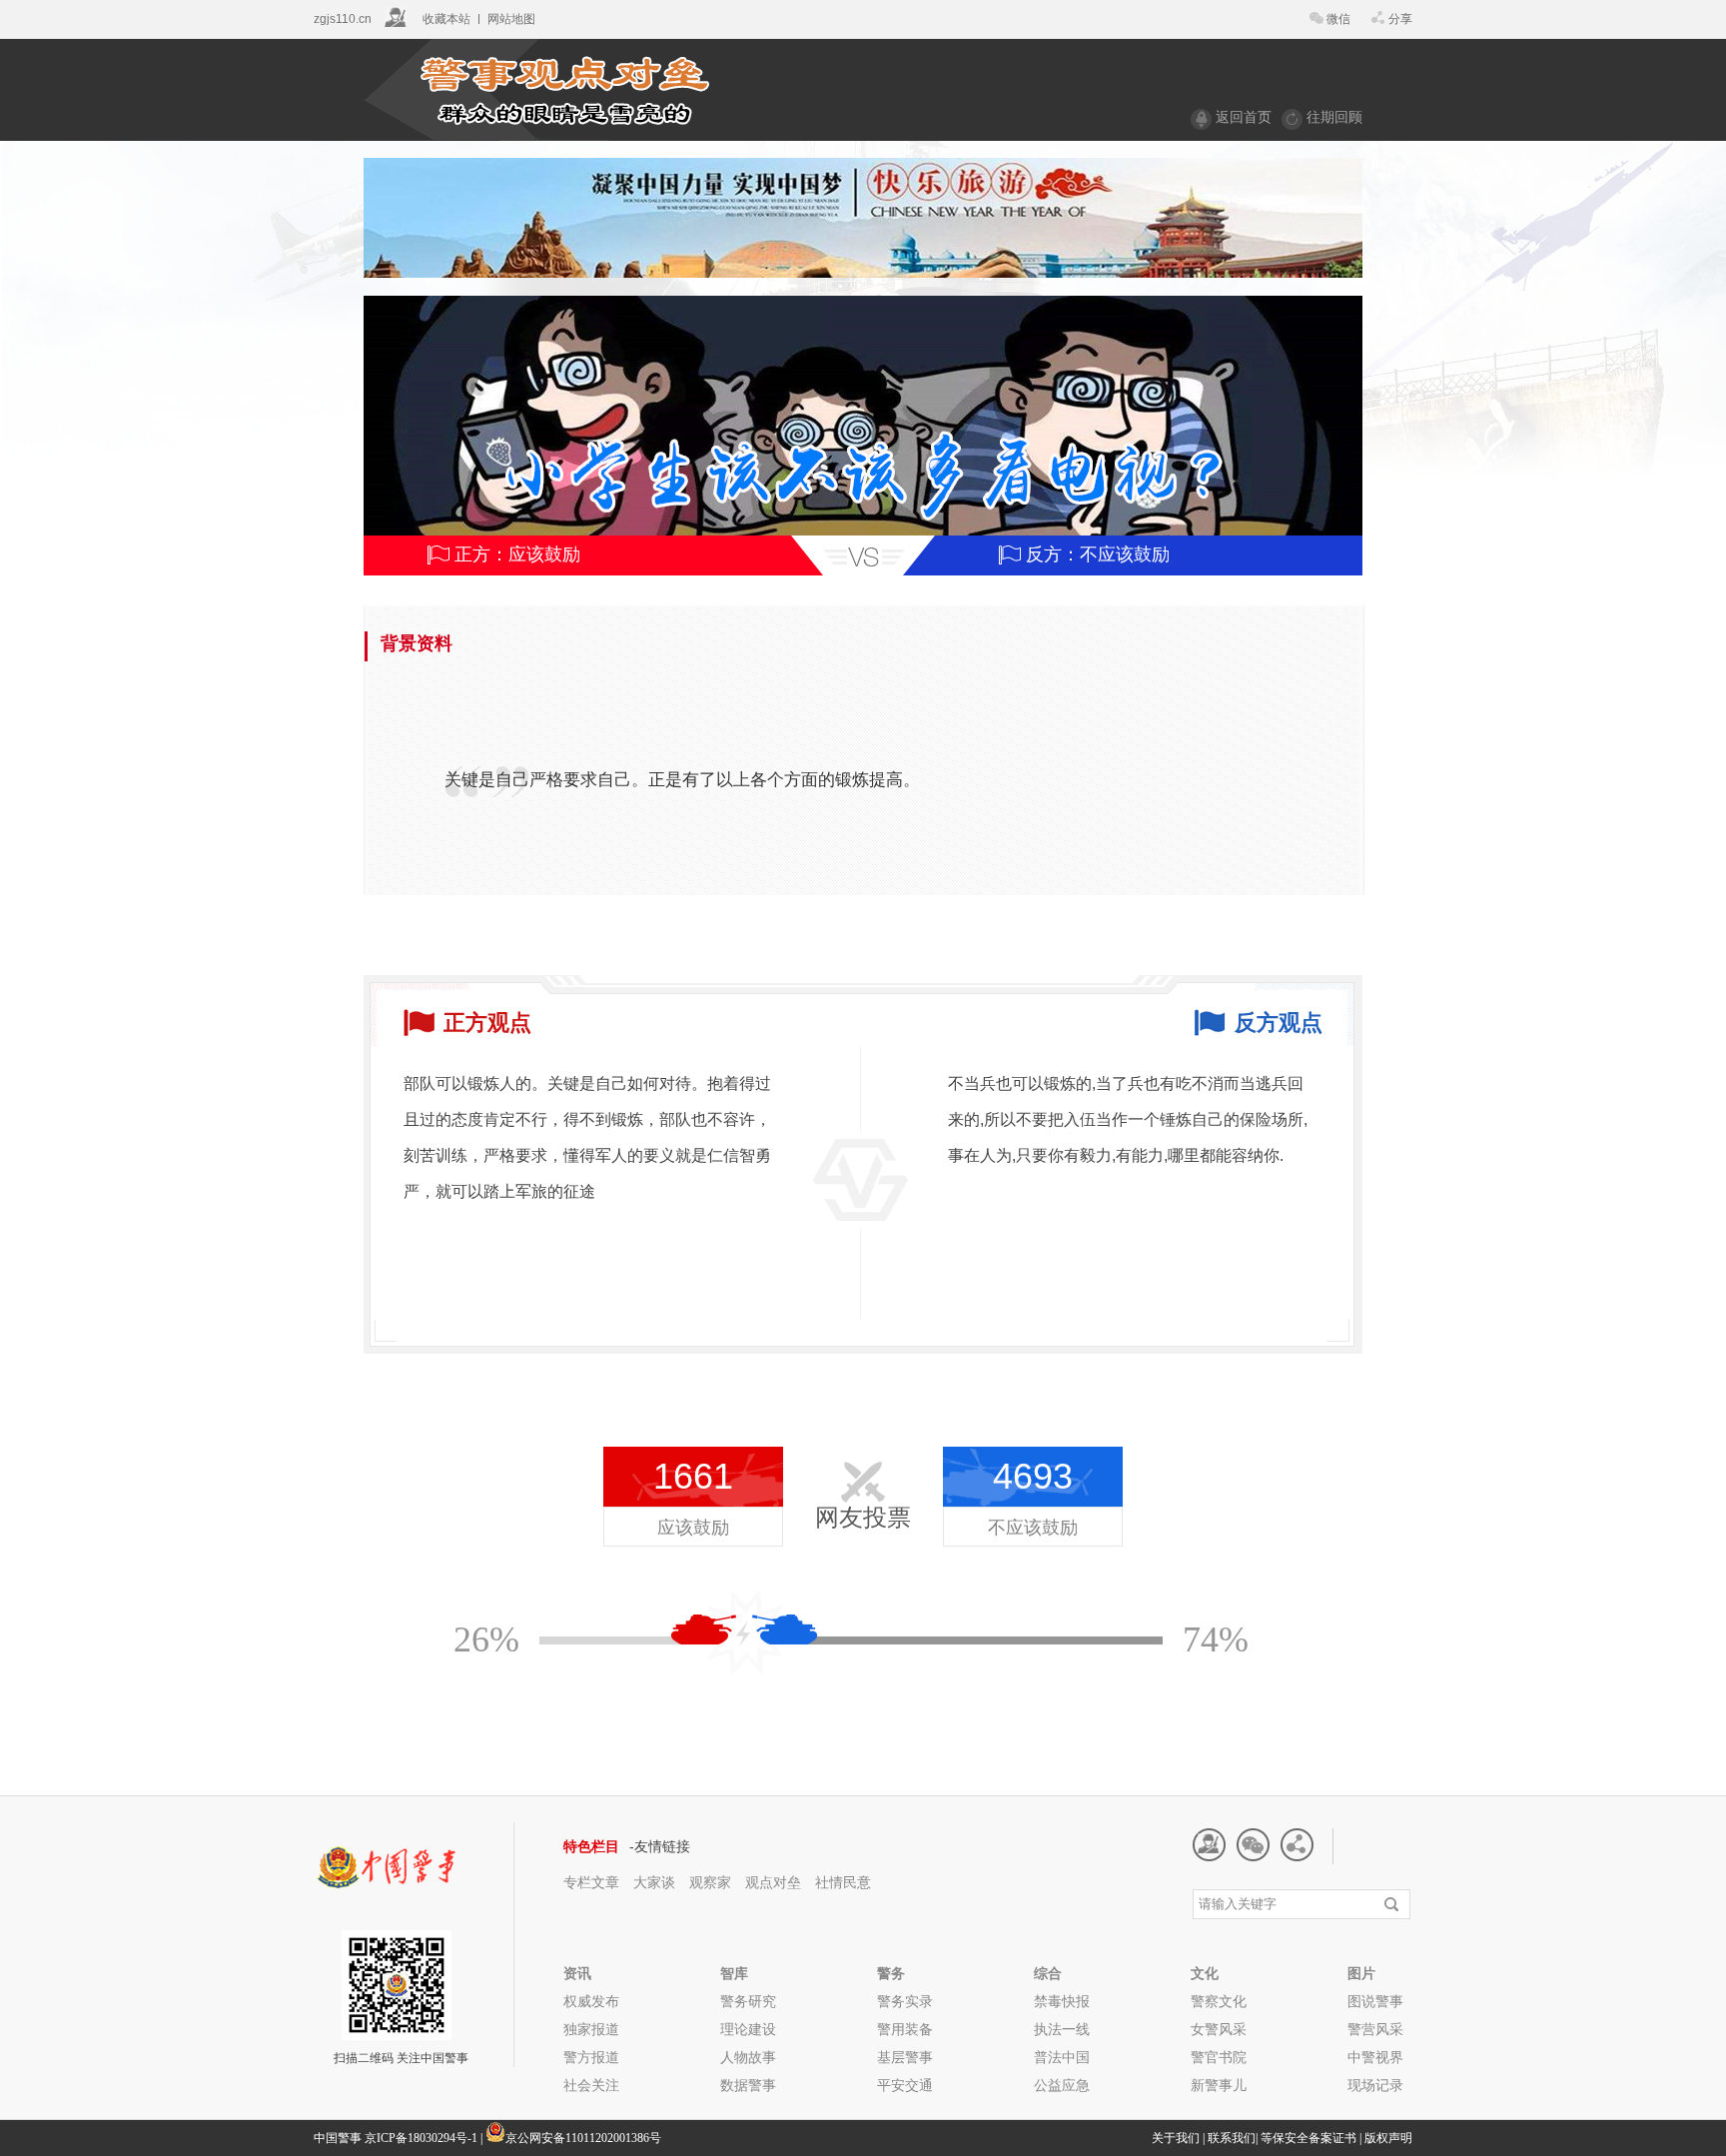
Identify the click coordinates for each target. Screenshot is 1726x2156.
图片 (1361, 1973)
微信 (1338, 19)
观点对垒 (775, 1882)
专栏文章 (591, 1882)
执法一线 (1062, 2029)
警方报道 (591, 2057)
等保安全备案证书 (1308, 2138)
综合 (1048, 1973)
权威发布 (591, 2001)
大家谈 (654, 1882)
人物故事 (748, 2057)
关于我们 (1176, 2138)
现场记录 (1375, 2085)
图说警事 (1375, 2001)
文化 (1205, 1973)
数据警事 (748, 2085)
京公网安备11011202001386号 (583, 2138)
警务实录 (905, 2001)
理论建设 (748, 2029)
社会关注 (591, 2085)
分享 (1400, 19)
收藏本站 (446, 19)
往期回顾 (1334, 117)
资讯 (577, 1973)
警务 (891, 1973)
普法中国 (1062, 2057)
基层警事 (905, 2057)
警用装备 (905, 2029)
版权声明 (1388, 2138)
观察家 (710, 1882)
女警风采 (1219, 2029)
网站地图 (511, 19)
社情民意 (843, 1882)
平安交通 (905, 2085)
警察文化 (1219, 2001)
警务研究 (748, 2001)
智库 (734, 1973)
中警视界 (1375, 2057)
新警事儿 (1219, 2085)
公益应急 (1062, 2085)
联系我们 (1232, 2138)
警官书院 (1219, 2057)
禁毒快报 (1062, 2001)
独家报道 (591, 2029)
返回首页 (1244, 117)
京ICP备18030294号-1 (421, 2138)
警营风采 (1375, 2029)
